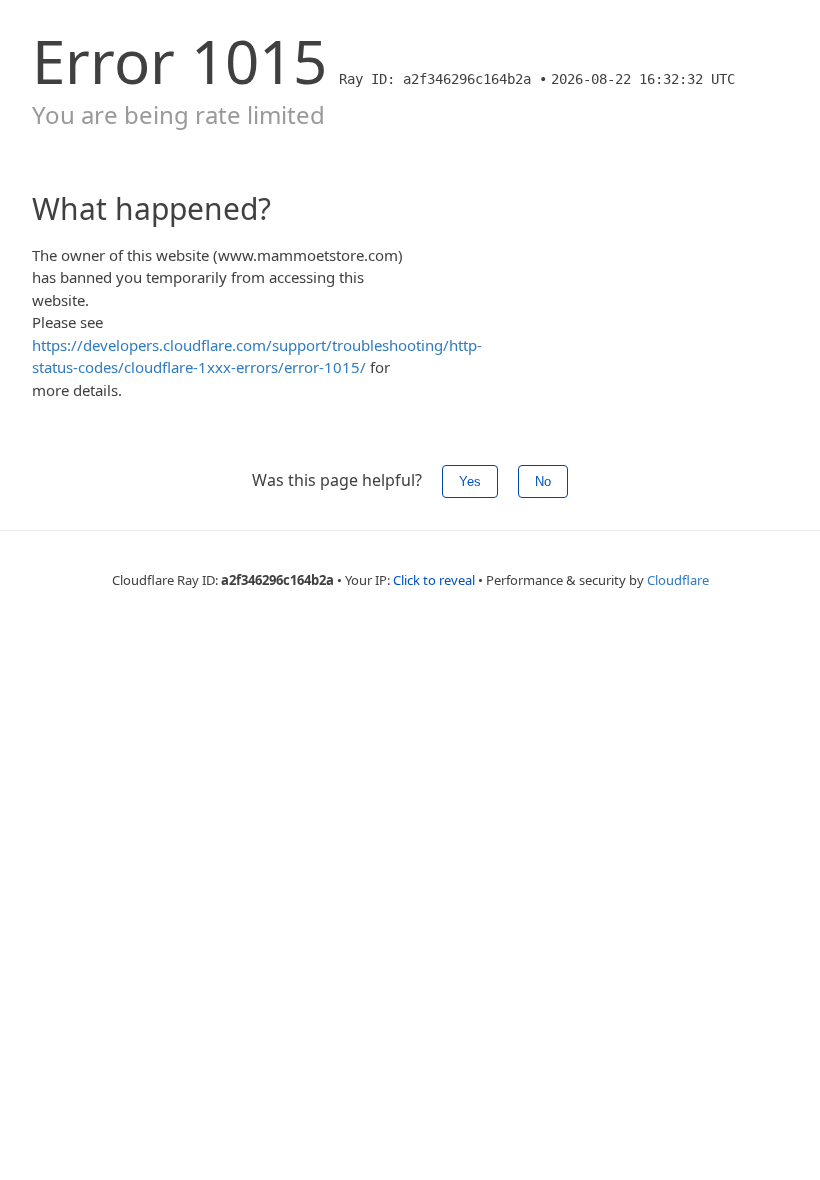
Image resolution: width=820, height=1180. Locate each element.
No (543, 481)
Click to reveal (434, 580)
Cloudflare (678, 580)
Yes (470, 481)
